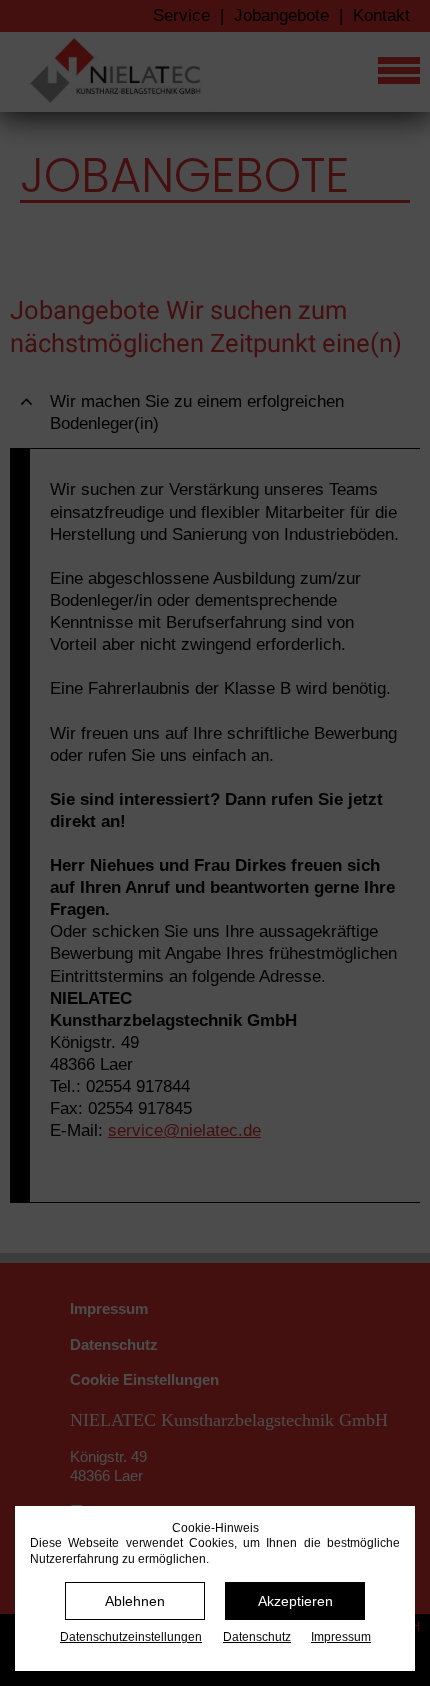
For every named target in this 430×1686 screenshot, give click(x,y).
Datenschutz (257, 1637)
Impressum (341, 1637)
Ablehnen (135, 1601)
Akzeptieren (295, 1601)
